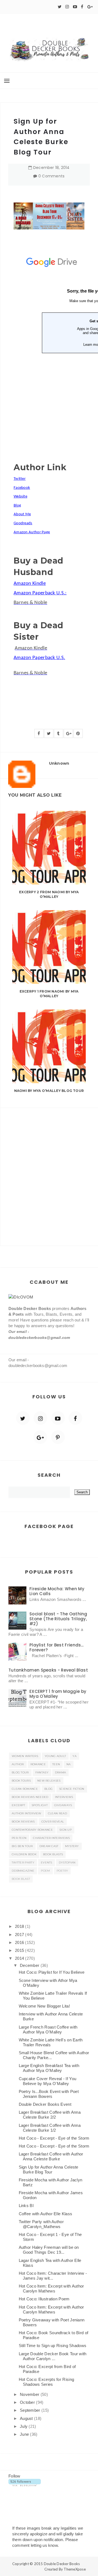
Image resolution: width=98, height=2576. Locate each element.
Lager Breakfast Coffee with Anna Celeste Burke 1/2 (50, 2128)
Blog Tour (20, 1772)
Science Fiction (72, 1789)
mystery (72, 1846)
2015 (20, 1950)
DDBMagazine (23, 1871)
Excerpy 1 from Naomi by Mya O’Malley (49, 994)
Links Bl (26, 2206)
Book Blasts (53, 1854)
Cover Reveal (53, 1822)
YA (74, 1756)
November (30, 2394)
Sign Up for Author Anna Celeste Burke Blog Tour (49, 2170)
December (30, 1965)
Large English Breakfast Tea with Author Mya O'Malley (49, 2068)
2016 (20, 1942)
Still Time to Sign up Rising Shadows (53, 2346)
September (31, 2410)
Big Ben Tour (22, 1846)
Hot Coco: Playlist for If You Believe (52, 1972)
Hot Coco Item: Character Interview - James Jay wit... (53, 2276)
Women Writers (25, 1756)
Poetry (62, 1871)
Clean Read (57, 1813)
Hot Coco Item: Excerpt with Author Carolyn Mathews (51, 2288)
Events (47, 1862)
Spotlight (40, 1805)
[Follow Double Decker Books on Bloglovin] (25, 2482)
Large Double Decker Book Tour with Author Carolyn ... (53, 2356)
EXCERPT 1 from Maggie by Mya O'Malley (58, 1694)
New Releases (49, 1781)
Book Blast (21, 1879)
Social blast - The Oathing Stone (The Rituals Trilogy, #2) (58, 1619)
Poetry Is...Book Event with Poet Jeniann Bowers (49, 2094)
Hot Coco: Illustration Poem (44, 2299)
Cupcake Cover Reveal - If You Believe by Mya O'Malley (48, 2081)
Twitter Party (23, 1862)
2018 (20, 1926)
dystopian (67, 1862)
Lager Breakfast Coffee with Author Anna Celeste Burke (51, 2156)
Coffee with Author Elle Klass (46, 2214)
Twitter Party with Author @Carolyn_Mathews (41, 2224)
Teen (56, 1764)
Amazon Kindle (31, 648)
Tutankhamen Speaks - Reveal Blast (48, 1670)
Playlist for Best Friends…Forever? (57, 1647)
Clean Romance (25, 1789)
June (25, 2434)
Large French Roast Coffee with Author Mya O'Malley (48, 2029)
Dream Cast (49, 1846)
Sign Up (65, 1830)
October (28, 2402)
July (24, 2426)
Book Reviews (23, 1822)
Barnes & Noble (30, 603)
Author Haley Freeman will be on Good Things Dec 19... (49, 2250)
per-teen (19, 1838)
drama (61, 1772)
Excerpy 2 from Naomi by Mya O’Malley (49, 894)
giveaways (63, 1805)
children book (24, 1854)
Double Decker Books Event (45, 2104)
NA (69, 1764)
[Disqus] (49, 1176)
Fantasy (42, 1772)
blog (48, 1789)
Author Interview (27, 1813)
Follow (14, 2476)
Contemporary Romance (32, 1830)
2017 (20, 1935)
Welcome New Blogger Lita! (45, 2006)
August (27, 2418)
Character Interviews (51, 1838)
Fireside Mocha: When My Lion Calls (57, 1591)
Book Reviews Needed (30, 1797)
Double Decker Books (62, 2564)
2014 (20, 1958)
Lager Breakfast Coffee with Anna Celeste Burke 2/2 (50, 2115)
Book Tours (21, 1781)
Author (18, 1764)
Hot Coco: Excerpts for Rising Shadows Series (47, 2382)
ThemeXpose (75, 2569)
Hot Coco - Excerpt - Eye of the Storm (54, 2138)
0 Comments (52, 176)
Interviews (64, 1797)
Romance (38, 1764)
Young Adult (55, 1756)
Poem (45, 1871)
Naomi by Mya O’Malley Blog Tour (49, 1091)
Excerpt (18, 1805)
